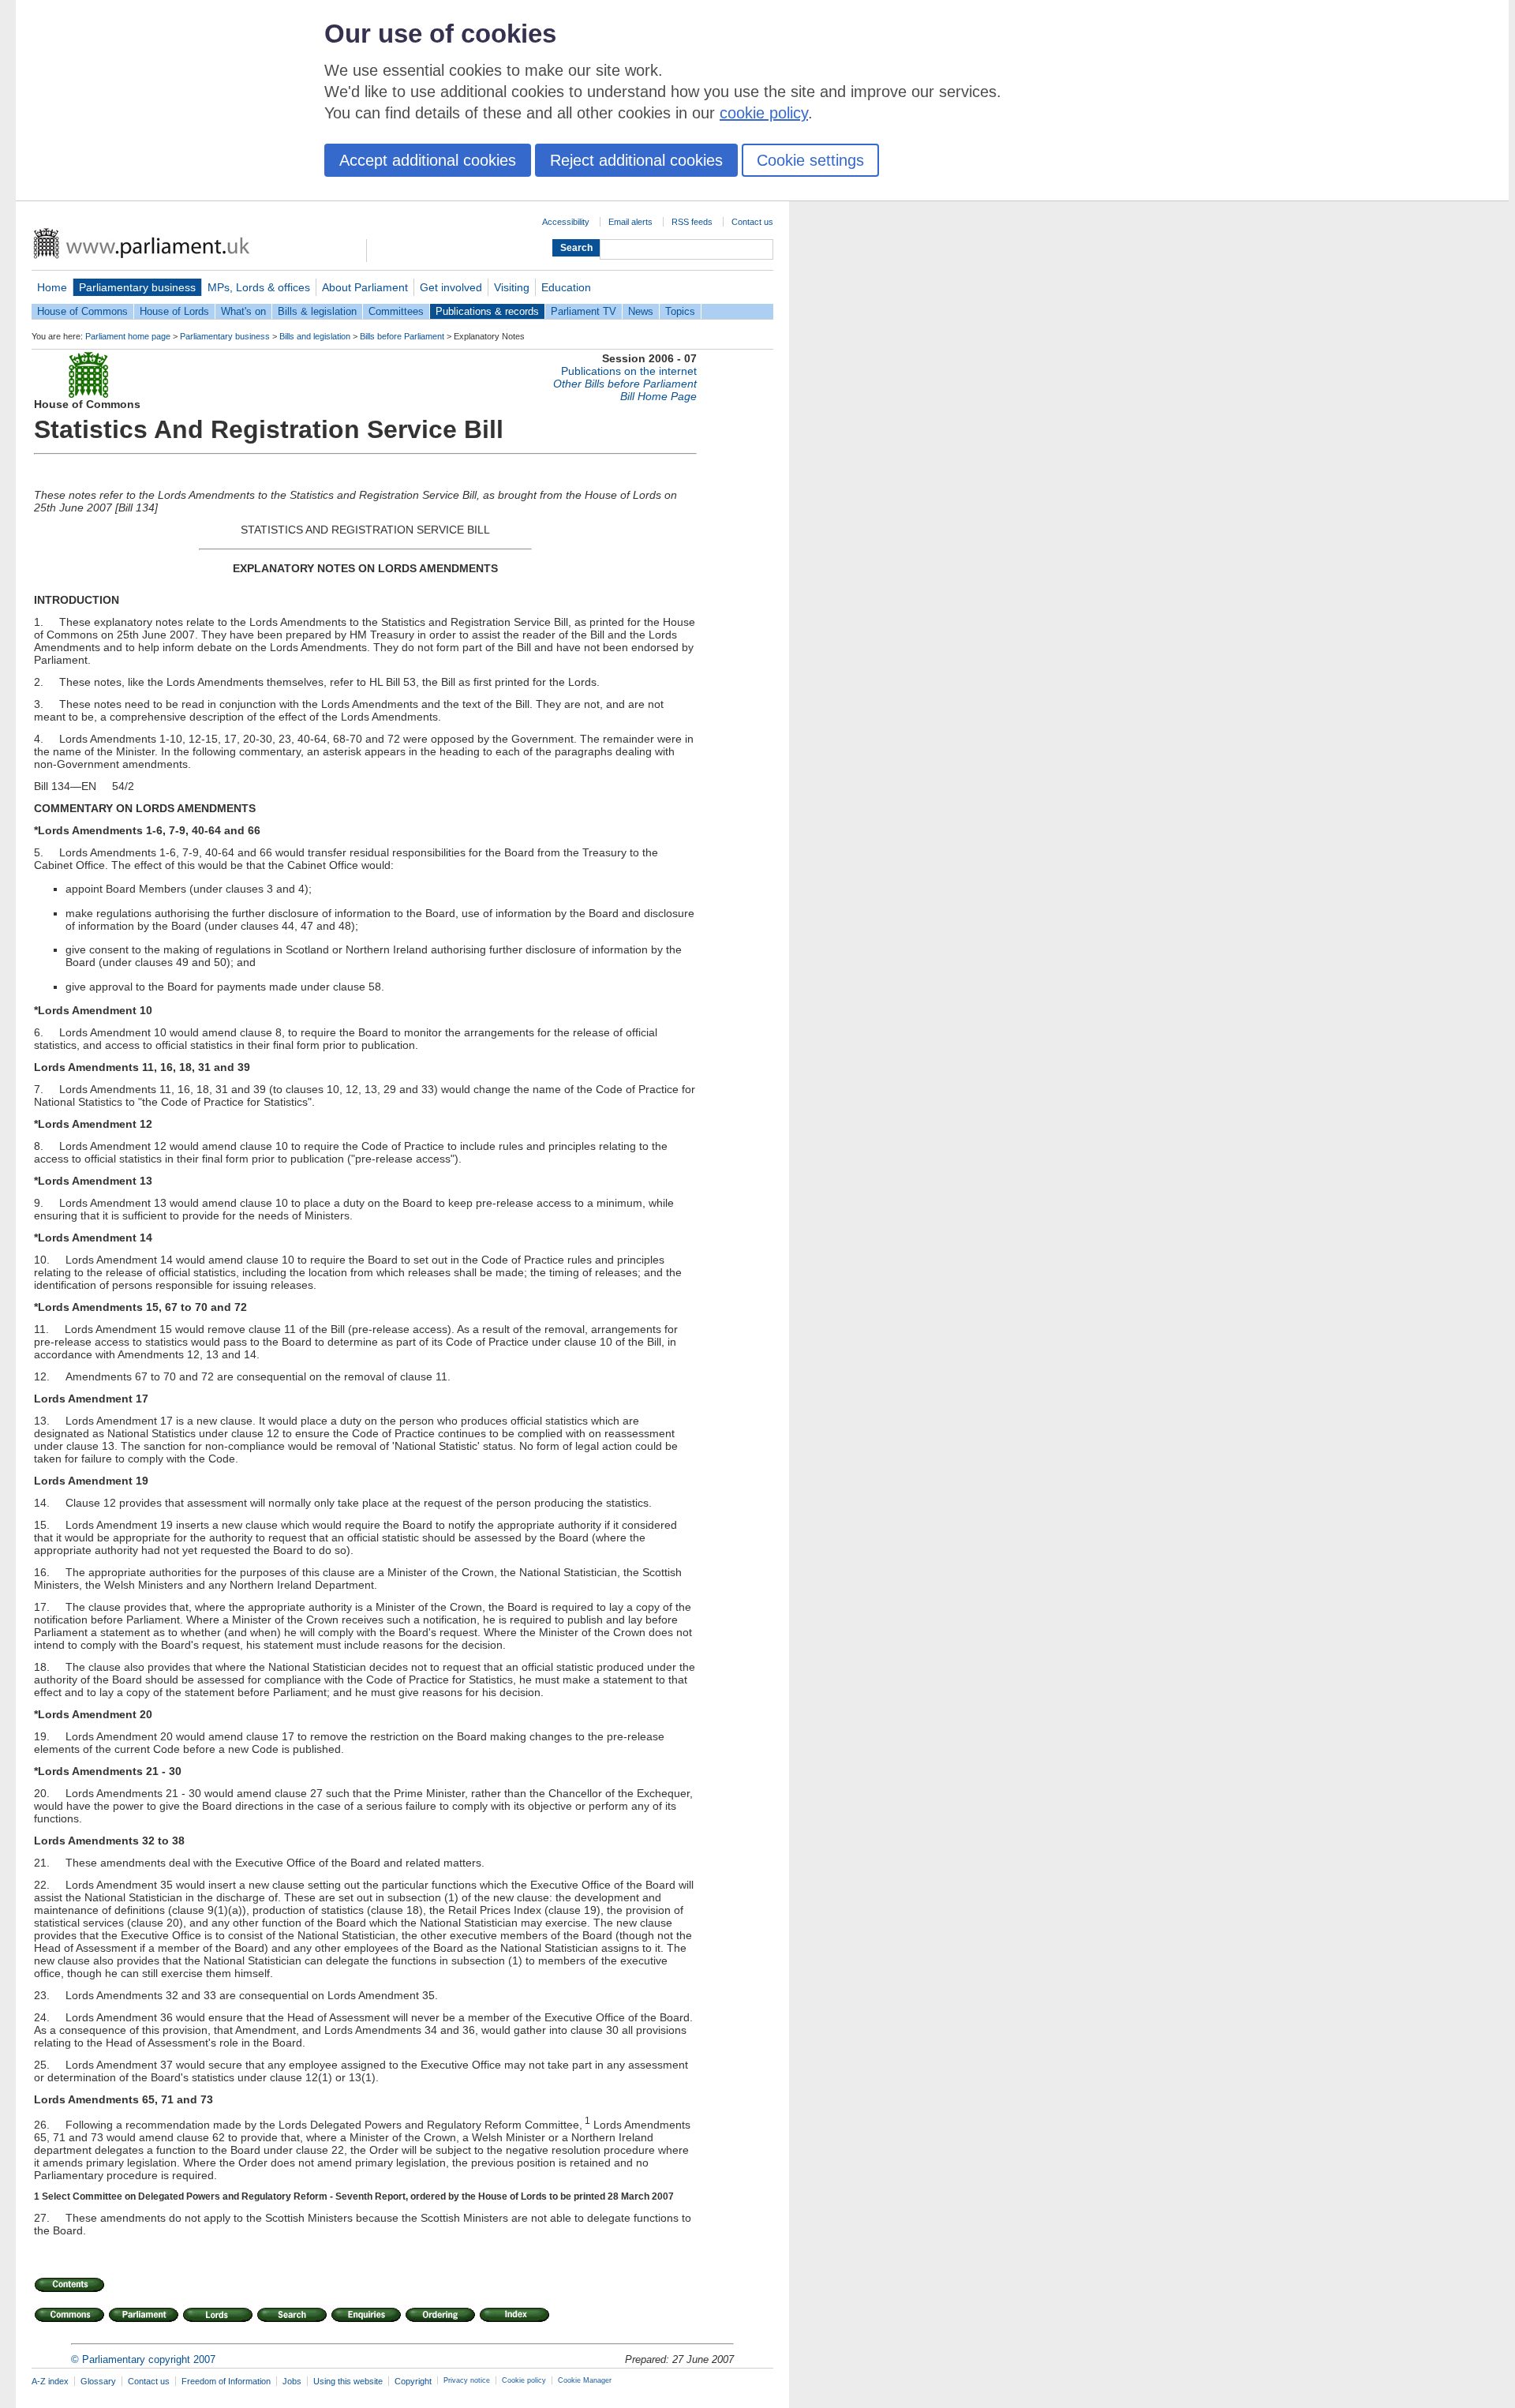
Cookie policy (524, 2380)
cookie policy (764, 113)
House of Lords (174, 311)
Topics (680, 311)
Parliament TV (584, 311)
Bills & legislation (317, 311)
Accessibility (566, 222)
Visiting (512, 287)
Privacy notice (467, 2380)
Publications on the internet (629, 371)
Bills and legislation (315, 336)
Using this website (348, 2381)
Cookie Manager (585, 2380)
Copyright (413, 2381)
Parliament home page (128, 336)
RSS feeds (692, 222)
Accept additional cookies (428, 160)
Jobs (292, 2381)
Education (566, 287)
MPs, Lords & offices (259, 287)
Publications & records (487, 311)
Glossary (98, 2381)
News (641, 311)
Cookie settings (810, 160)
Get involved (451, 287)
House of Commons (82, 311)
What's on (243, 311)
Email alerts (630, 222)
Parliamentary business (137, 287)
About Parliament (365, 287)
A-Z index (50, 2381)
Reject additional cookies (636, 160)
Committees (396, 311)
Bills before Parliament (402, 336)
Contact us (752, 222)
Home (52, 287)
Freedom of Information (226, 2381)
